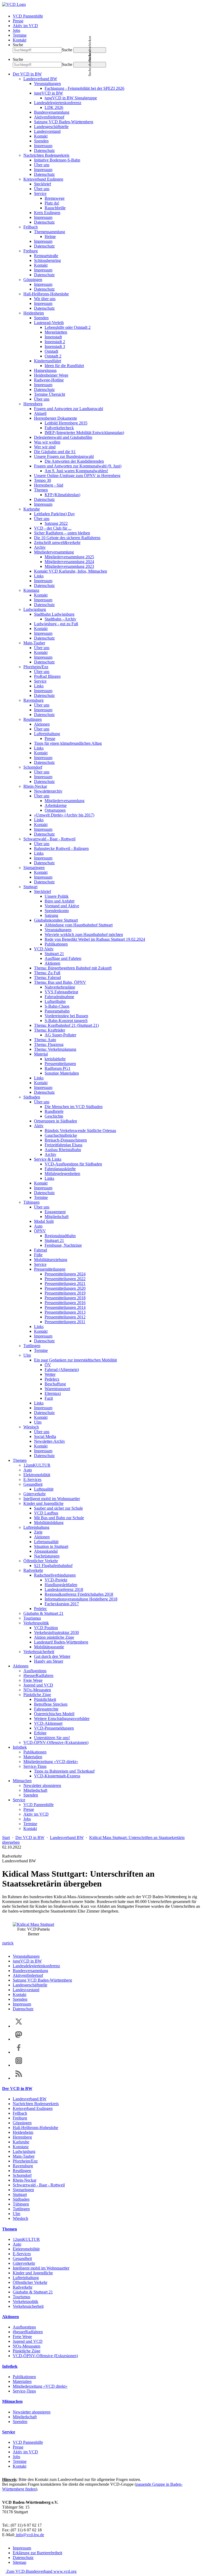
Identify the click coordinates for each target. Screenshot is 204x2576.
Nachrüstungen (47, 1556)
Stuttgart (30, 887)
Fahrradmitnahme (59, 997)
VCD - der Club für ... (53, 528)
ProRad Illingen (47, 676)
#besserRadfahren (38, 1676)
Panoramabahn (57, 1011)
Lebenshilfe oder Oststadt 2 (68, 327)
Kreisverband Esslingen (43, 179)
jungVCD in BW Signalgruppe (71, 98)
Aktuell (40, 413)
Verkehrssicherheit (39, 1652)
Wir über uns (45, 299)
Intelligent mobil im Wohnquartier (52, 1499)
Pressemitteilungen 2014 (65, 1307)
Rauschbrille (55, 208)
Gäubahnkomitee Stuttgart (56, 920)
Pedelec (41, 1609)
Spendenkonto (57, 911)
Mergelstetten (56, 332)
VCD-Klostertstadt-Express (57, 1776)
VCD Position (46, 1628)
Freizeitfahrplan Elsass (63, 1145)
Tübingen (31, 1202)
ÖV (48, 1365)
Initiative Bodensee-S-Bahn (57, 160)
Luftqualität (44, 1489)
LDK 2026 (54, 107)
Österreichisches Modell (54, 1714)
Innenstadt (53, 337)
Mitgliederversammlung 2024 (69, 562)
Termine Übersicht (50, 394)
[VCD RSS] (19, 2078)
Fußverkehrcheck (59, 428)
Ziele (38, 1532)
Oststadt (51, 351)
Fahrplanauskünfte (60, 1169)
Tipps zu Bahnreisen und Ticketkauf (64, 1771)
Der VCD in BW (27, 74)
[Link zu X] (19, 2026)
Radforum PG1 (58, 1068)
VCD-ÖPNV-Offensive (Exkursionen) (56, 1742)
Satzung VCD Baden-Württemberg (64, 122)
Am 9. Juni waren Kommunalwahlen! (76, 471)
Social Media (45, 1436)
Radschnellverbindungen (55, 1575)
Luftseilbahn (55, 1001)
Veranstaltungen (47, 84)
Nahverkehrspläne (60, 987)
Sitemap (20, 2562)
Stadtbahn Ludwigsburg (54, 614)
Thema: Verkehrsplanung (55, 1049)
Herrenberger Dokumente (56, 418)
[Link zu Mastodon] (19, 2039)
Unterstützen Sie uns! (52, 1738)
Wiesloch (31, 1427)
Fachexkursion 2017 (62, 1604)
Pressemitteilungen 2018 (65, 1298)
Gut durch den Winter (52, 1656)
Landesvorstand (47, 131)
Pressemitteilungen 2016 (65, 1303)
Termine (20, 35)
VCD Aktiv (44, 949)
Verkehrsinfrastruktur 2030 (56, 1632)
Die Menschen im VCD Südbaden (74, 1107)
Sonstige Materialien (62, 1073)
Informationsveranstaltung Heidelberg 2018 (81, 1599)
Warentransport (57, 1389)
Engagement (55, 1212)
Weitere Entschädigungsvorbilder (62, 1719)
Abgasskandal (46, 1551)
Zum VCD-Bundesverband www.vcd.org (41, 2571)
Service (40, 193)
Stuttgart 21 (54, 954)
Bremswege (55, 198)
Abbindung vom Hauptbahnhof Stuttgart (79, 925)
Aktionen (42, 724)
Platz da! (52, 203)
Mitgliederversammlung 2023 (69, 566)
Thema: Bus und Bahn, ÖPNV (60, 982)
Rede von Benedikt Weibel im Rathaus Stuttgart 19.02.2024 (95, 939)
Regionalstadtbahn (60, 1236)
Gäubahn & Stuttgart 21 (43, 1613)
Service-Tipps (35, 1766)
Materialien (33, 1757)
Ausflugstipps (35, 1671)
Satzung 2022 (56, 523)
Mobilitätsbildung (49, 1523)
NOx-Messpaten (37, 1690)
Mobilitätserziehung (51, 1260)
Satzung (51, 915)
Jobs (16, 30)
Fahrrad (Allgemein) (62, 1370)
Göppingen (33, 280)
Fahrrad (41, 1250)
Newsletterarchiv (48, 791)
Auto (38, 1226)
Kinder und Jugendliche (43, 1503)
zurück (8, 1943)
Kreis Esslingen (47, 213)
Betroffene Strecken (51, 1704)
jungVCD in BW (48, 93)
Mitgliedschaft (57, 1217)
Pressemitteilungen (60, 1064)
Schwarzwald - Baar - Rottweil (49, 839)
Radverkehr (33, 1570)
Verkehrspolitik (36, 1623)
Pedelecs (52, 1379)
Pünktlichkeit (45, 1699)
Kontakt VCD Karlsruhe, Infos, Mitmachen (71, 571)
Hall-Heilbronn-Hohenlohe (46, 294)
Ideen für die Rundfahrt (64, 366)
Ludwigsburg (35, 609)
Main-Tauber (34, 643)
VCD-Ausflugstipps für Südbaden (73, 1164)
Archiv (40, 547)
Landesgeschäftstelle (51, 127)
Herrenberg (33, 404)
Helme (50, 237)
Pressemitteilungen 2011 (65, 1322)
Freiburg (31, 251)
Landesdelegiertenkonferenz (58, 103)
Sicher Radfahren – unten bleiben (62, 533)
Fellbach (31, 227)
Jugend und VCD (38, 1685)
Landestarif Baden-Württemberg (61, 1642)
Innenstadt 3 (55, 346)
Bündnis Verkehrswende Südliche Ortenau (80, 1131)
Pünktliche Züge (37, 1695)
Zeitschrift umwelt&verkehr (57, 542)
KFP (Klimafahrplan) (62, 495)
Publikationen (56, 944)
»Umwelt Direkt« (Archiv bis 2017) (64, 815)
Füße (38, 1255)
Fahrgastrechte (46, 1709)
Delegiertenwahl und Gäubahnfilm (63, 437)
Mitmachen (22, 1781)
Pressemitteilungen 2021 (65, 1283)
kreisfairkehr (55, 1059)
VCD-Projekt (56, 1580)
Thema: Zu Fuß (47, 973)
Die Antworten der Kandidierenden (74, 461)
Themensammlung (50, 232)
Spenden (41, 141)
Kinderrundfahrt (48, 361)
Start (6, 1838)
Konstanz (31, 590)
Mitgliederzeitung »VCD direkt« (51, 1762)
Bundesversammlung (52, 112)
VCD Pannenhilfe (28, 16)
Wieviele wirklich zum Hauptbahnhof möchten (84, 934)
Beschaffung (55, 1384)
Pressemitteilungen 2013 (65, 1312)
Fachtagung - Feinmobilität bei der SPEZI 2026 (84, 88)
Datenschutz (44, 150)
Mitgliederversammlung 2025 (69, 557)
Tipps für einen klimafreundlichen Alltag (68, 743)
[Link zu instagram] (19, 2065)
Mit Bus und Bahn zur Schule (59, 1518)
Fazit (49, 1398)
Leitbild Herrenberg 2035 (66, 423)
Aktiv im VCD (25, 26)
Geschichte (54, 1116)
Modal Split (44, 1221)
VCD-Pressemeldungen (54, 1728)
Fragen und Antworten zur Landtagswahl (69, 409)
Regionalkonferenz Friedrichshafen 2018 (79, 1594)
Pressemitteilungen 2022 (65, 1279)
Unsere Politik (57, 896)
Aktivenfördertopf (49, 117)
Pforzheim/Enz (36, 667)
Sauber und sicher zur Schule (58, 1508)
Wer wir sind (45, 447)
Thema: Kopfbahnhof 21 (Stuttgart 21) (66, 1025)
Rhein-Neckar (35, 786)
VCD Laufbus (46, 1513)
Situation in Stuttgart (51, 1546)
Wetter (50, 1374)
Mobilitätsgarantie (49, 1647)
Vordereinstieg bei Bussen (66, 1016)
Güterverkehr (35, 1494)
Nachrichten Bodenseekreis (46, 155)
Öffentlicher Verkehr (41, 1561)
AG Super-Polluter (60, 1035)
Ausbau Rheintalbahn (63, 1150)
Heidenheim (34, 313)
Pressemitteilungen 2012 (65, 1317)
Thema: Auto (45, 1040)
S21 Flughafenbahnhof (53, 1566)
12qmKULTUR (37, 1465)
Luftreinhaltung (47, 734)
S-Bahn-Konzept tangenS (66, 1021)
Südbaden (32, 1097)
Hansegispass (45, 370)
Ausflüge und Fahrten (63, 958)
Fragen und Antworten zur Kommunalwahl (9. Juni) (78, 466)
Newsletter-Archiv (50, 1441)
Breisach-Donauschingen (66, 1140)
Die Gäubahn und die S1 (55, 452)
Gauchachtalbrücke (61, 1135)
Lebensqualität (46, 1542)
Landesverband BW (40, 79)
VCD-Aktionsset (48, 1723)
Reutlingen (33, 719)
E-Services (32, 1479)
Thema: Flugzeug (49, 1044)
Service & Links (48, 1159)
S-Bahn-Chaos (57, 1006)
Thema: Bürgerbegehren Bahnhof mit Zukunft (73, 968)
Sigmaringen (34, 868)
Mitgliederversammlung (54, 552)
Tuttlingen (32, 1346)
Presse (18, 21)
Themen (41, 490)
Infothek (20, 1747)
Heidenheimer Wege (51, 375)
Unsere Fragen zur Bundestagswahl (64, 456)
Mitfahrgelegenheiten (62, 1174)
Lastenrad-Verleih (49, 323)
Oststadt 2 (53, 356)
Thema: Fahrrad (47, 978)
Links (39, 576)
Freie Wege (33, 1680)
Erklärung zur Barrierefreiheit (37, 2553)
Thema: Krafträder (50, 1030)
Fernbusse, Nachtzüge (63, 1245)
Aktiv (39, 1126)
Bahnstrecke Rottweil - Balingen (61, 848)
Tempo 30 (42, 480)
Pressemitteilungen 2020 (65, 1288)
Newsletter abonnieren (42, 1785)
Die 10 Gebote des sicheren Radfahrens (67, 538)
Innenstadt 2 (55, 342)
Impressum (43, 146)
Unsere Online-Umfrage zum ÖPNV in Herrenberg (77, 476)
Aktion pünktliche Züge (54, 1637)
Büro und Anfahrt (59, 901)
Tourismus (32, 1618)
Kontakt (20, 40)
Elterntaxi (53, 1393)
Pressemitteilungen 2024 (65, 1274)
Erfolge (40, 1733)
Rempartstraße (46, 256)
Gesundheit (33, 1484)
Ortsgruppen (55, 810)
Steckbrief (42, 184)
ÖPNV (40, 1231)
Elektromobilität (37, 1475)
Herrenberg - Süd (49, 485)
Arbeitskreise (56, 805)
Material (41, 1054)
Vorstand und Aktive (62, 906)
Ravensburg (33, 700)
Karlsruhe (32, 509)
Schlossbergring (47, 260)
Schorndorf (33, 767)
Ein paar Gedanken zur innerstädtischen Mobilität (75, 1360)
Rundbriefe (54, 1111)
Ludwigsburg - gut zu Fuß (56, 624)
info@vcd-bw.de (29, 2535)
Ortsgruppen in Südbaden (56, 1121)
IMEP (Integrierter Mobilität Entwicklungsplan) (84, 433)
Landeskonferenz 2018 (64, 1589)
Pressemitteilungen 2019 (65, 1293)
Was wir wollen (47, 442)
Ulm (27, 1355)
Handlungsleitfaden (61, 1585)
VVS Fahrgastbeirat (61, 992)
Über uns (42, 165)
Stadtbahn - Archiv (60, 619)
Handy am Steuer (49, 1661)
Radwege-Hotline (49, 380)
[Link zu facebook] (19, 2052)
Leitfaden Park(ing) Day (54, 514)
